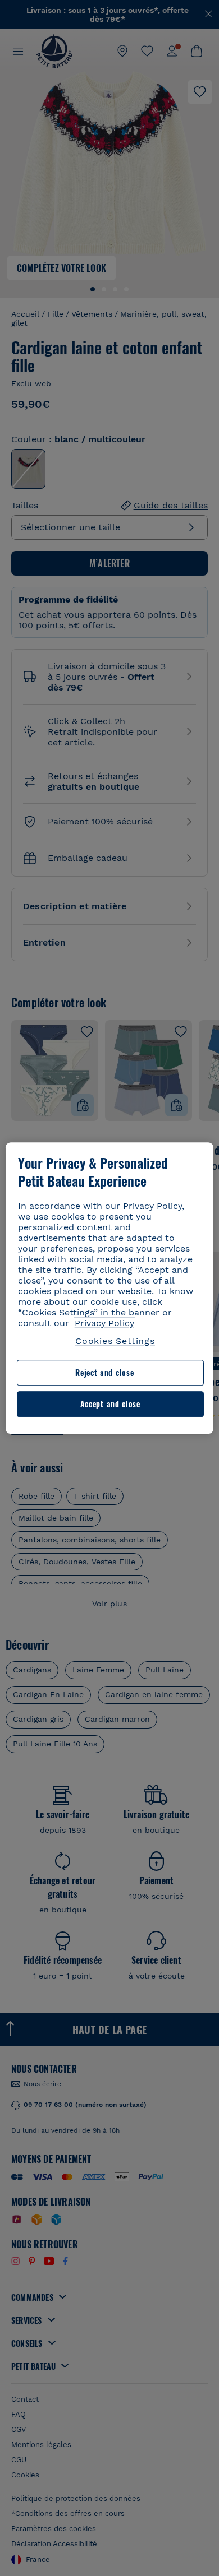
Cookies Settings (115, 1341)
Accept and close (110, 1404)
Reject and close (104, 1373)
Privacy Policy (104, 1323)
